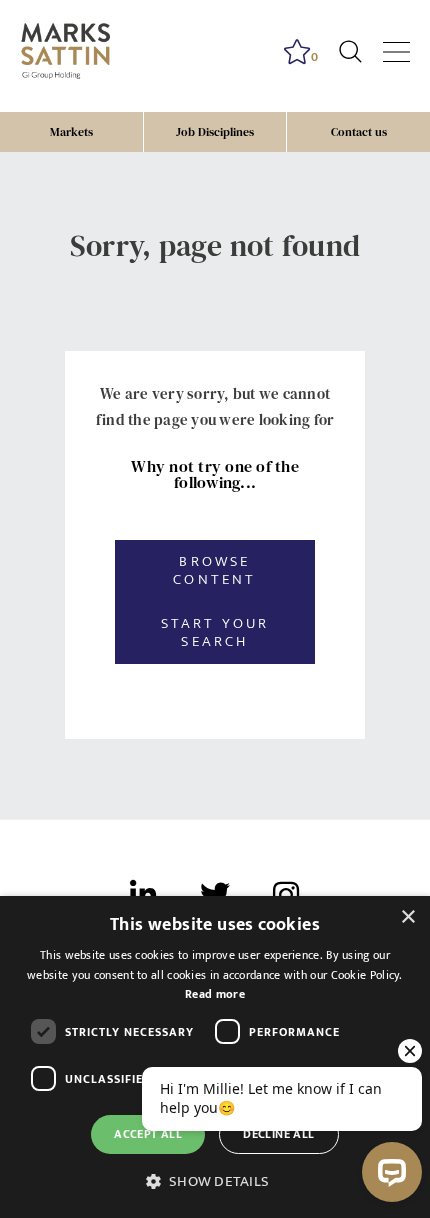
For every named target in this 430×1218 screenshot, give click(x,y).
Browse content (214, 570)
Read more (215, 994)
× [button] (407, 917)
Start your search (215, 632)
